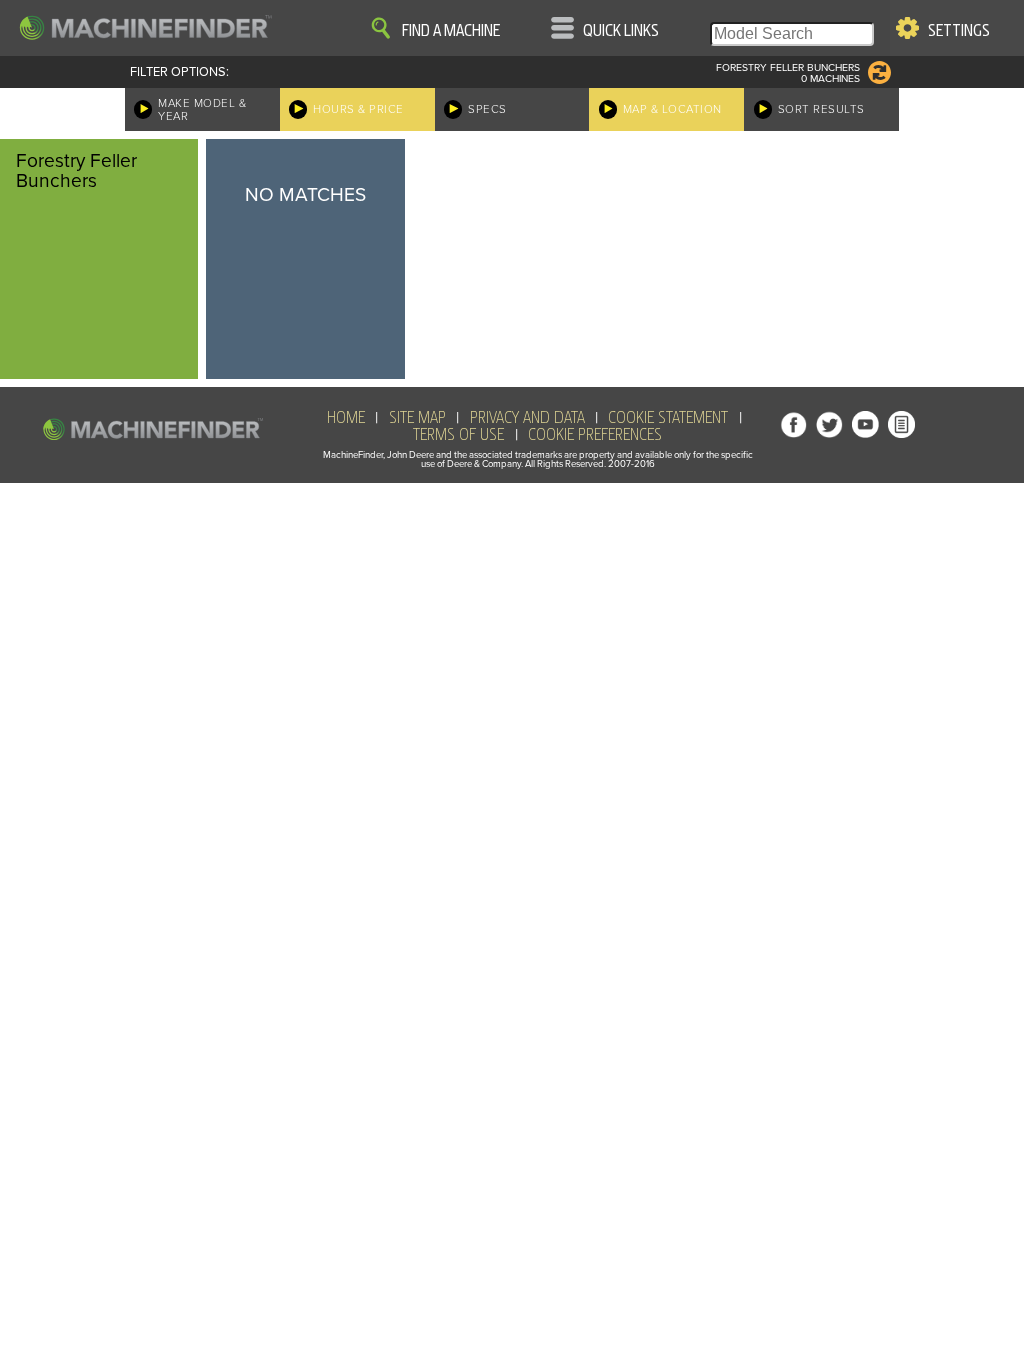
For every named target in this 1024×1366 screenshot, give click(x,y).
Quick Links (621, 31)
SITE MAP (417, 418)
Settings (959, 31)
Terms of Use (458, 435)
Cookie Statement (668, 418)
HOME (346, 418)
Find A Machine (451, 31)
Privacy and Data (527, 418)
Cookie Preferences (595, 435)
